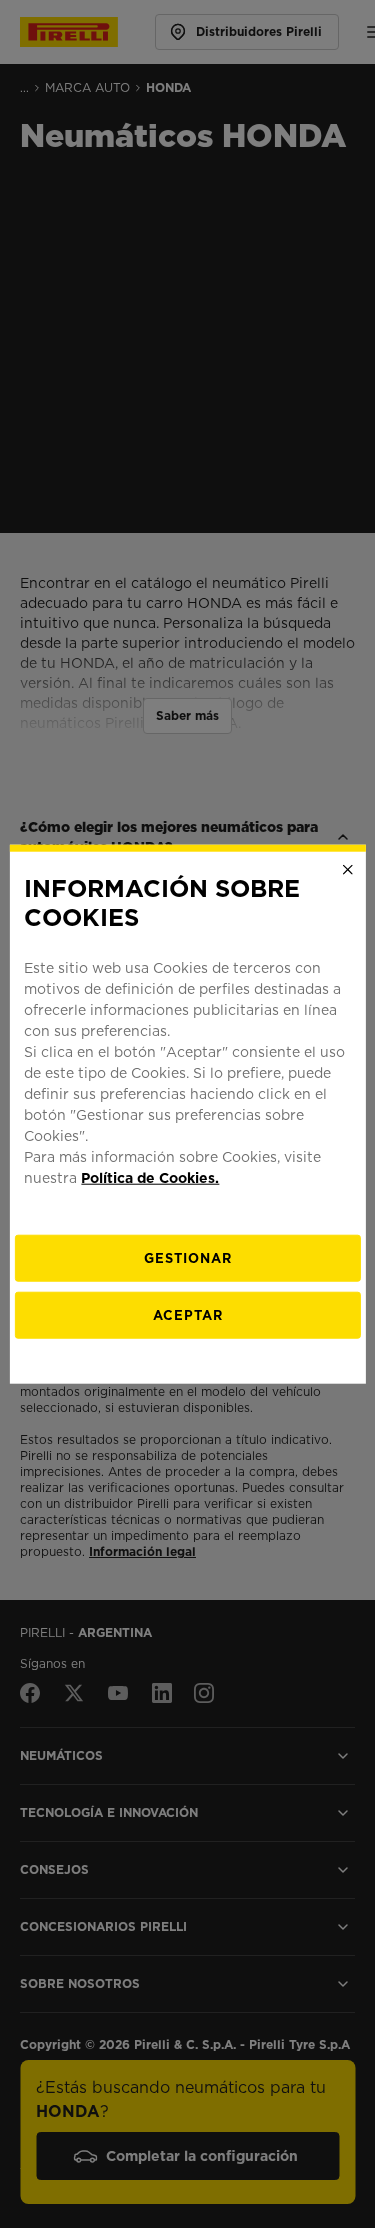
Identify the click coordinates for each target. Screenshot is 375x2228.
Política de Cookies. (150, 1177)
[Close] (348, 870)
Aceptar (188, 1314)
